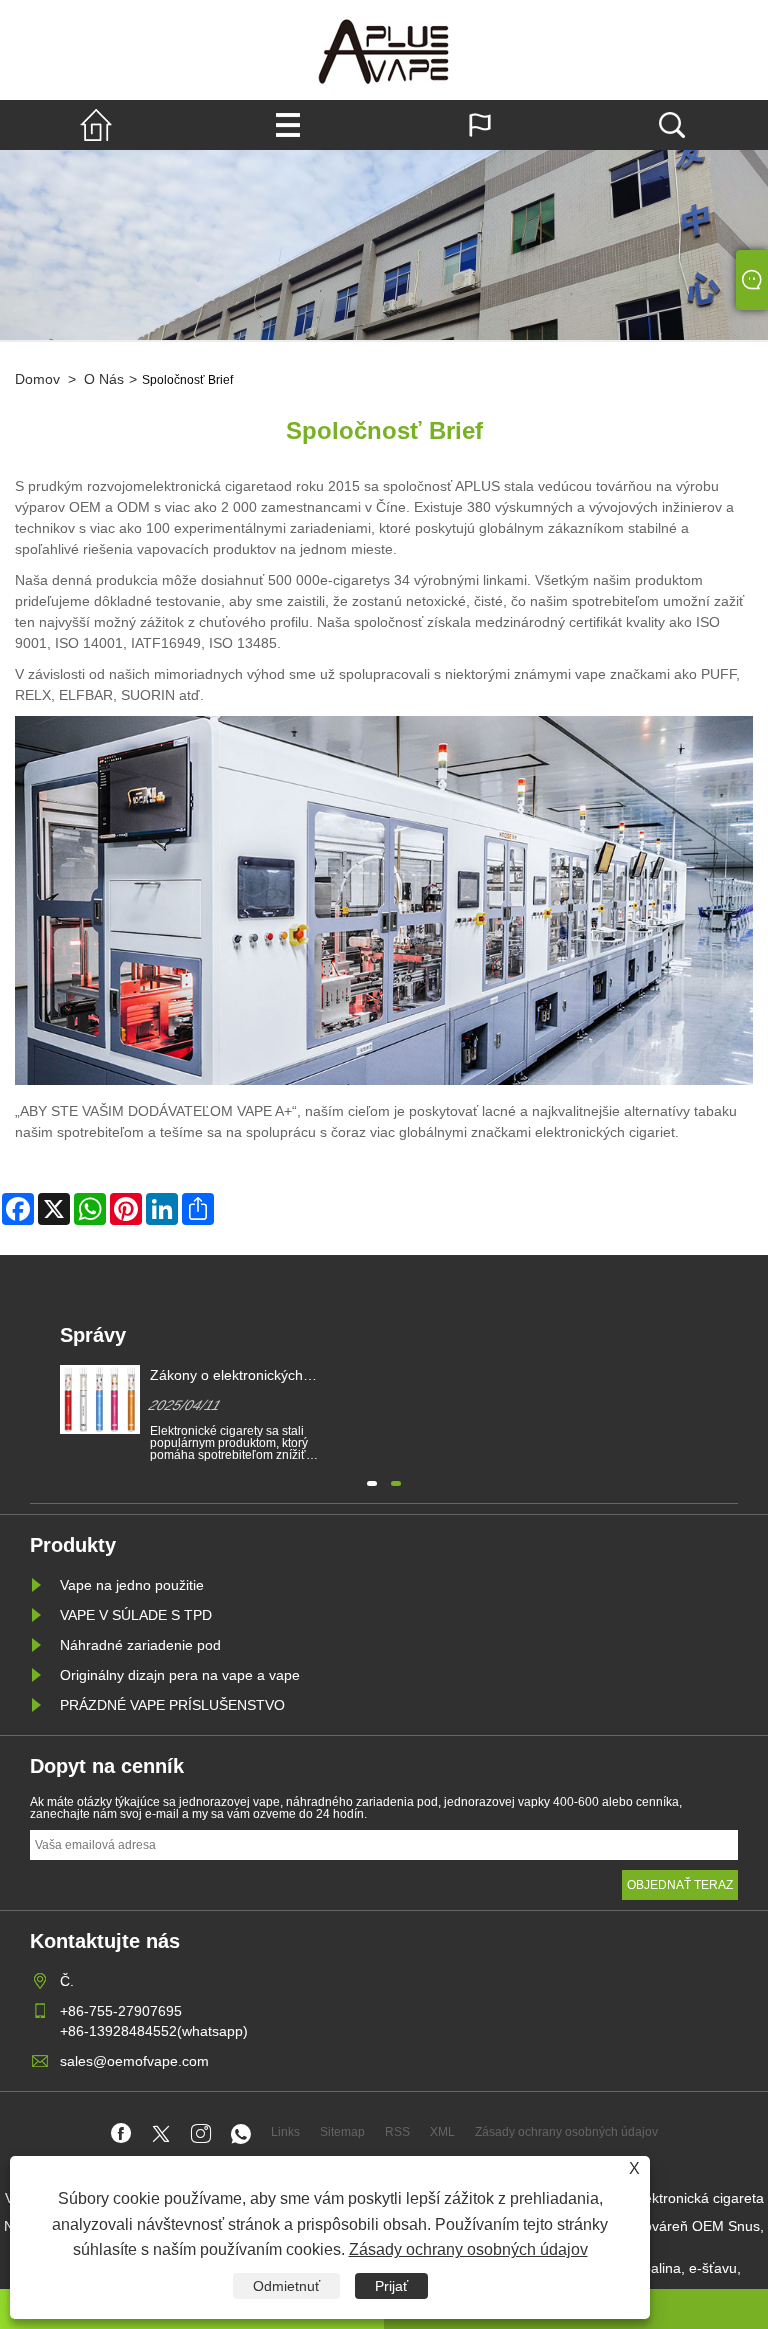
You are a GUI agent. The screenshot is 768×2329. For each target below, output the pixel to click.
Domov (37, 379)
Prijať (391, 2286)
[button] (372, 1481)
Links (285, 2132)
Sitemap (342, 2132)
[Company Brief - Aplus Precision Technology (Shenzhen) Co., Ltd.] (384, 50)
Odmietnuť (286, 2286)
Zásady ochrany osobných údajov (468, 2249)
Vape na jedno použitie (132, 1585)
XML (442, 2132)
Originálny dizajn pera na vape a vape (180, 1675)
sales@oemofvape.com (134, 2061)
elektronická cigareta (210, 486)
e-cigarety (351, 580)
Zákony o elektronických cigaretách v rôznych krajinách (246, 1376)
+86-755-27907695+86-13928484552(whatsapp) (154, 2021)
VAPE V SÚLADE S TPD (136, 1615)
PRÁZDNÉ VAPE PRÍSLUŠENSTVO (172, 1705)
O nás (104, 379)
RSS (397, 2132)
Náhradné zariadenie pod (140, 1645)
